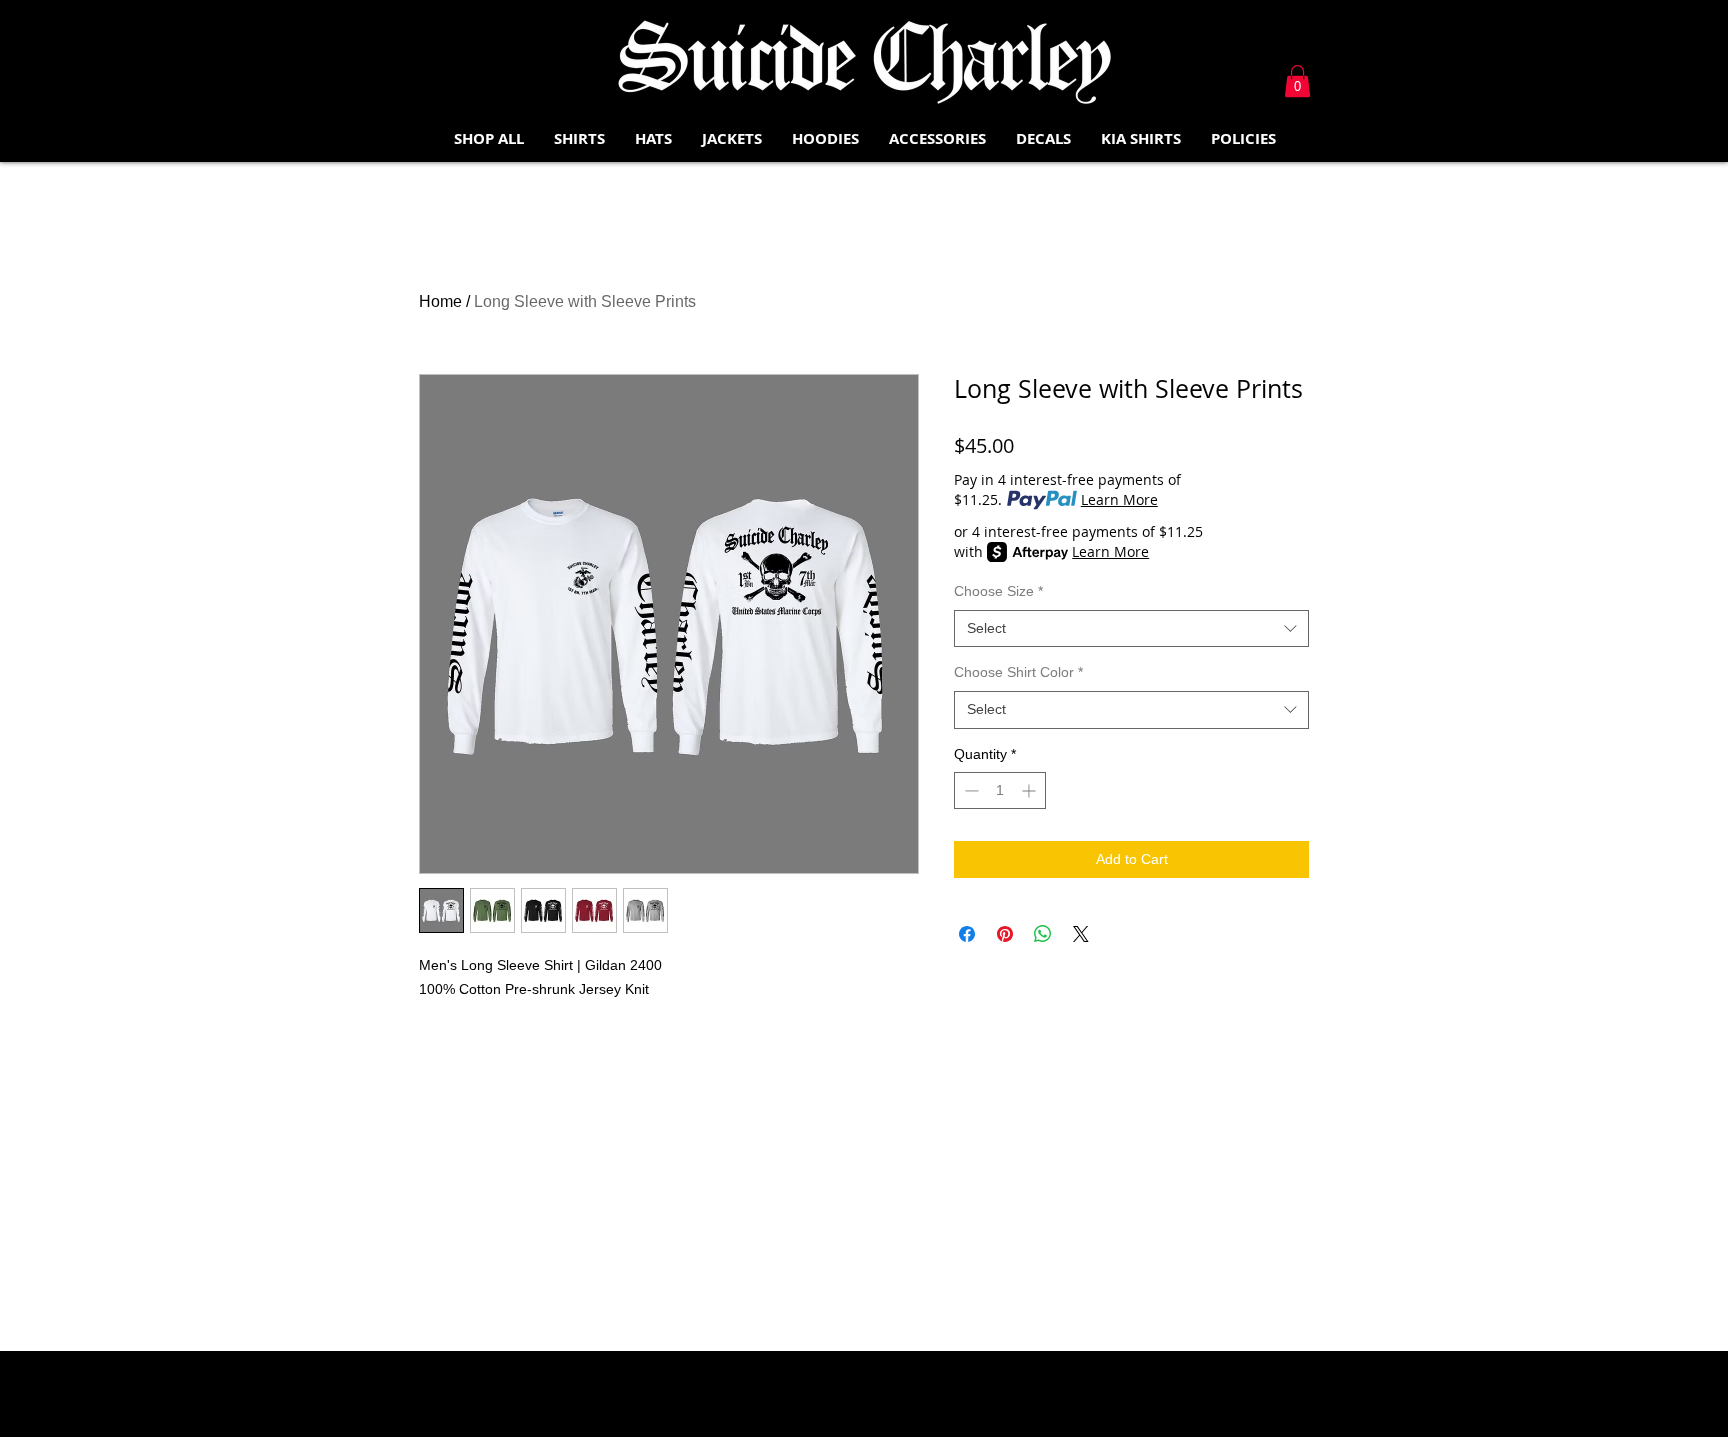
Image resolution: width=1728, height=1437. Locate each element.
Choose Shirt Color (1018, 672)
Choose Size (998, 591)
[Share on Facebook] (967, 934)
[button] (1297, 81)
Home (440, 301)
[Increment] (1030, 790)
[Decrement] (969, 790)
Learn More (1119, 499)
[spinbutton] (1000, 790)
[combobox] (1131, 629)
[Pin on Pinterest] (1005, 934)
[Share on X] (1081, 934)
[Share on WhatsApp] (1043, 934)
